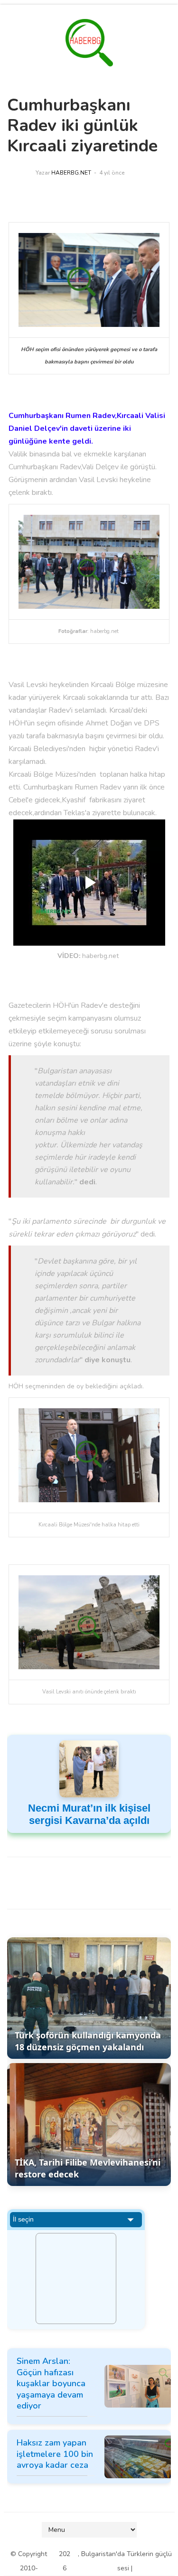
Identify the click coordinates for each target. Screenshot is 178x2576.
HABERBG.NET (71, 173)
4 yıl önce (112, 173)
